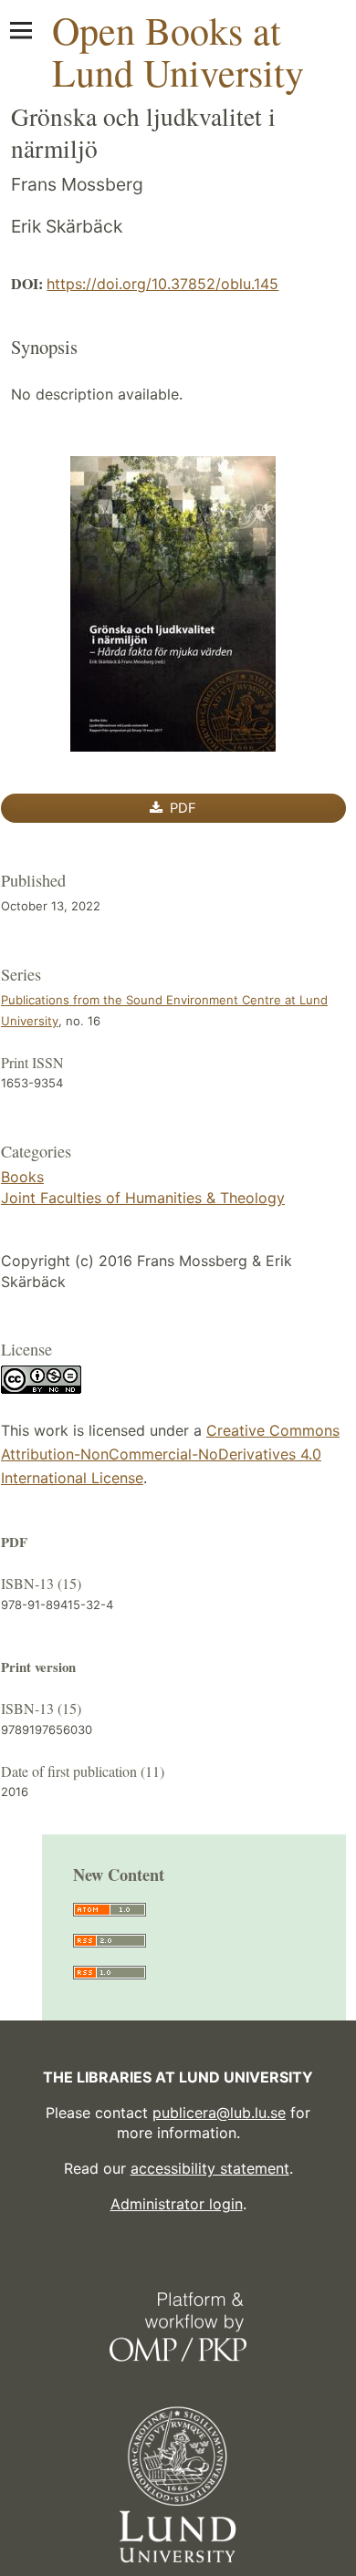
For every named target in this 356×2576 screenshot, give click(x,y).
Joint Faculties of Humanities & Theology (143, 1198)
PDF (181, 808)
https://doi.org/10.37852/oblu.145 (162, 284)
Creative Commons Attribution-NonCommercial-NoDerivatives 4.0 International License (170, 1454)
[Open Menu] (21, 30)
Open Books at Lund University (178, 51)
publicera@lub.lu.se (219, 2113)
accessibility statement (210, 2168)
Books (22, 1177)
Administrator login (177, 2204)
